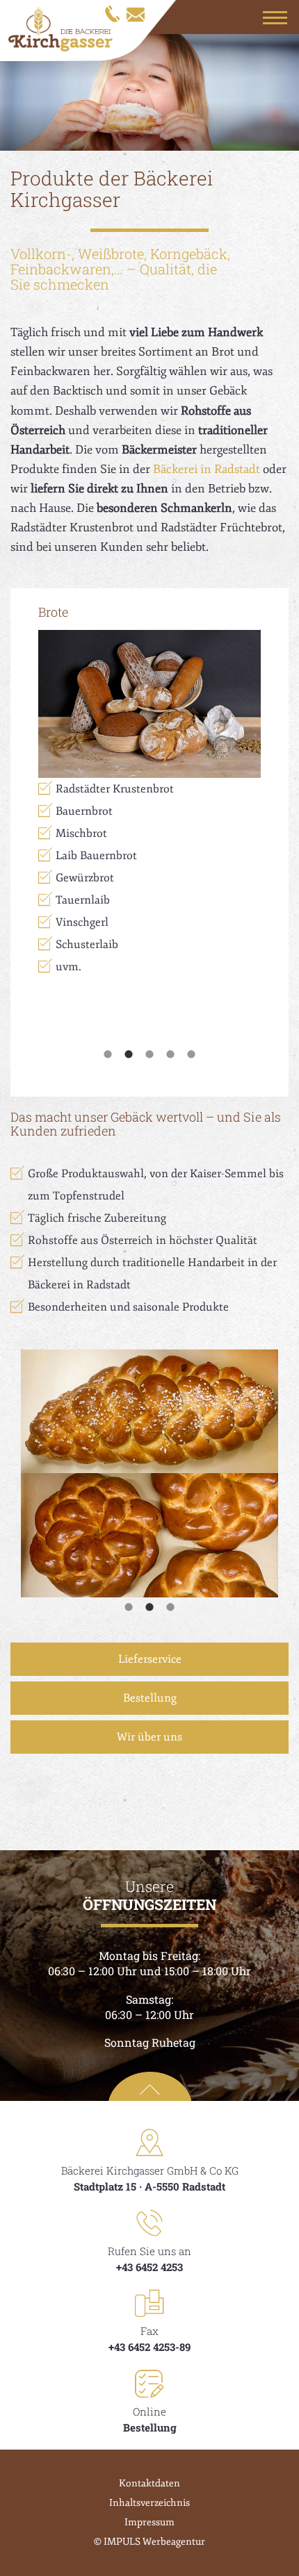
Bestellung (150, 1698)
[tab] (108, 1052)
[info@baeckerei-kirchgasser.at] (135, 13)
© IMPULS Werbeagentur (149, 2542)
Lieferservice (150, 1659)
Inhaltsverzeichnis (149, 2503)
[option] (149, 788)
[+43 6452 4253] (112, 13)
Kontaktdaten (149, 2483)
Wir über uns (149, 1737)
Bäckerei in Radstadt (207, 469)
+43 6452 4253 (149, 2267)
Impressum (149, 2522)
